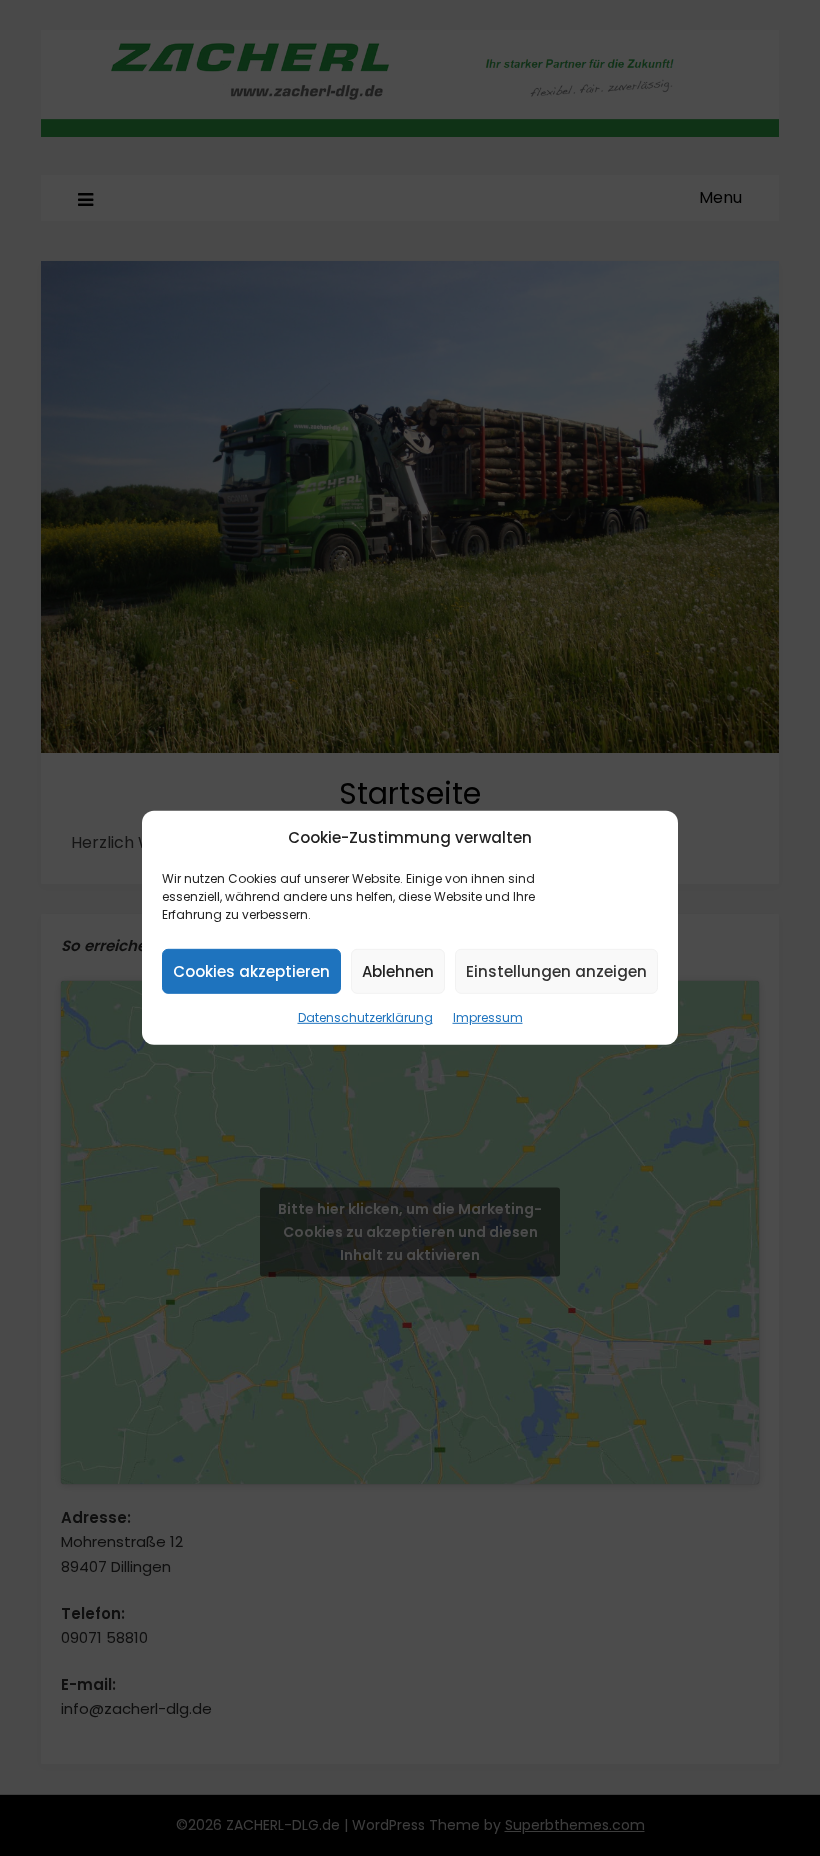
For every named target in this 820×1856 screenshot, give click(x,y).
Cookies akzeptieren (251, 971)
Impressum (488, 1017)
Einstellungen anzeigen (556, 971)
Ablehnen (398, 971)
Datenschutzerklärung (365, 1017)
